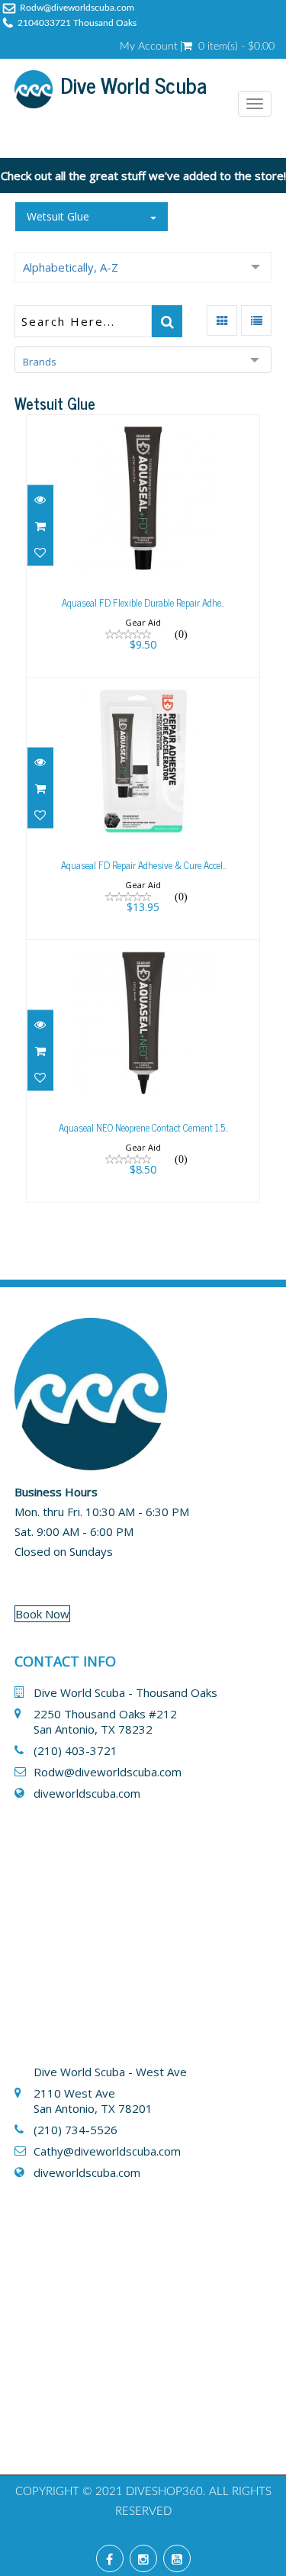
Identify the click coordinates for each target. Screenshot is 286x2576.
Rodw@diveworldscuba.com (77, 8)
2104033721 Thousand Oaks (77, 23)
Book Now (42, 1614)
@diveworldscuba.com (122, 2151)
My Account (149, 47)
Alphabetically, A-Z (71, 267)
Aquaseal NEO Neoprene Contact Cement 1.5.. (143, 1127)
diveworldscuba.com (87, 1793)
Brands (40, 362)
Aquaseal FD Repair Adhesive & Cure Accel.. (143, 865)
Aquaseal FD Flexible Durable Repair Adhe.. (143, 602)
